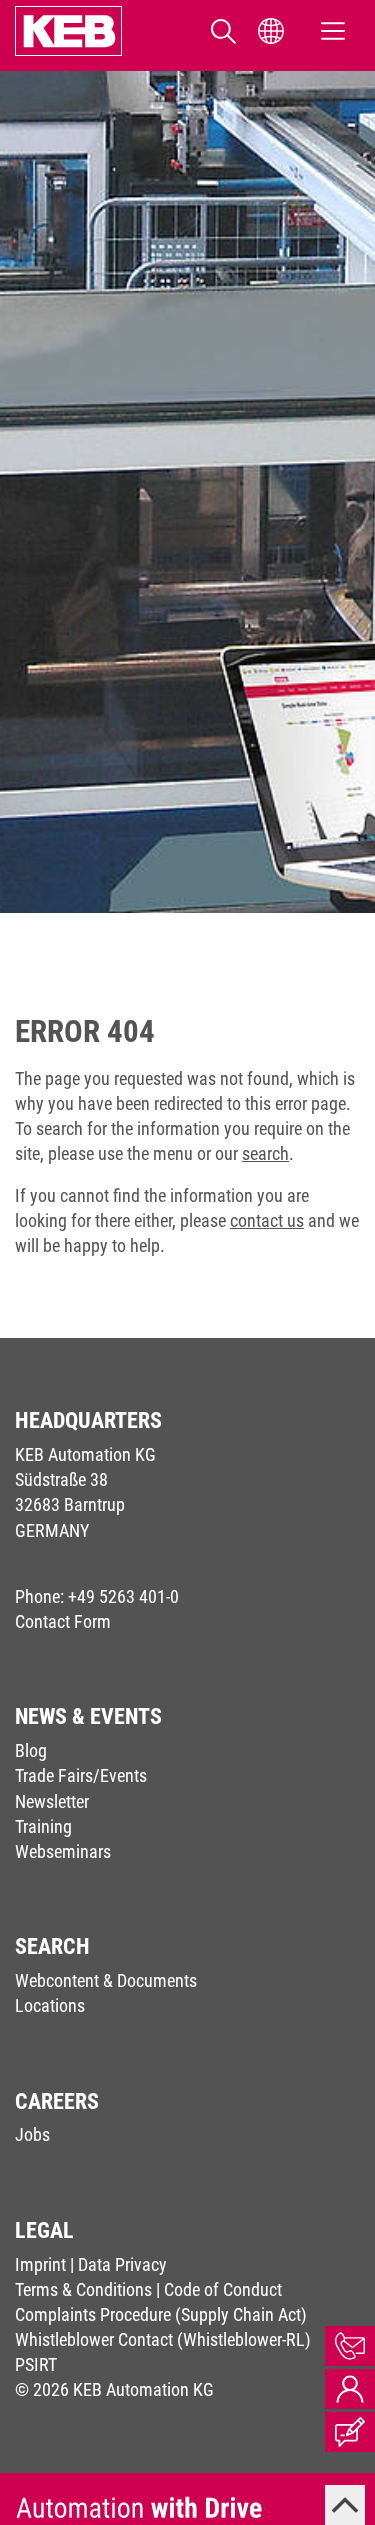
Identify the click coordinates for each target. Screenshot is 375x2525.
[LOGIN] (350, 2389)
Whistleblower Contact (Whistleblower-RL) (163, 2339)
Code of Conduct (223, 2289)
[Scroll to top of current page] (345, 2505)
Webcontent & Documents (106, 1980)
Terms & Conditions (83, 2289)
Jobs (32, 2134)
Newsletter (52, 1801)
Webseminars (63, 1851)
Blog (31, 1750)
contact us (267, 1220)
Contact (350, 2346)
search (265, 1153)
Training (43, 1826)
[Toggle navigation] (333, 31)
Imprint (40, 2264)
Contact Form (63, 1621)
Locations (50, 2005)
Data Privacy (122, 2264)
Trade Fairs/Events (81, 1775)
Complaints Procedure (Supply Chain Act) (161, 2314)
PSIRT (36, 2364)
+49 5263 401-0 (123, 1596)
